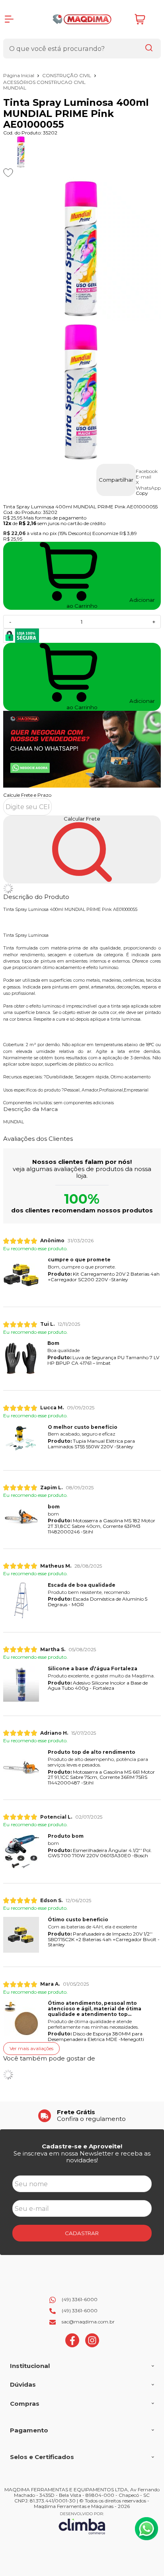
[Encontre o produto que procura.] (149, 49)
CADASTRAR (82, 2233)
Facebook (147, 471)
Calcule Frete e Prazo (27, 795)
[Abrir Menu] (9, 19)
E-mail (143, 477)
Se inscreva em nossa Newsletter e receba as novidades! (82, 2157)
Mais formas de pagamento (55, 518)
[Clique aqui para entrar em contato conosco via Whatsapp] (146, 2529)
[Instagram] (92, 2345)
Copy (142, 493)
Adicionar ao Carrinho (111, 704)
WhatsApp (148, 488)
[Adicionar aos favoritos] (8, 173)
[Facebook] (72, 2345)
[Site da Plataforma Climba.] (82, 2523)
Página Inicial (19, 75)
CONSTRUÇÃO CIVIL (67, 75)
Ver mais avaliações (31, 2048)
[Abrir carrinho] (146, 19)
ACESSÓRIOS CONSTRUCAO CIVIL (44, 82)
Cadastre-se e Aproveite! (82, 2146)
